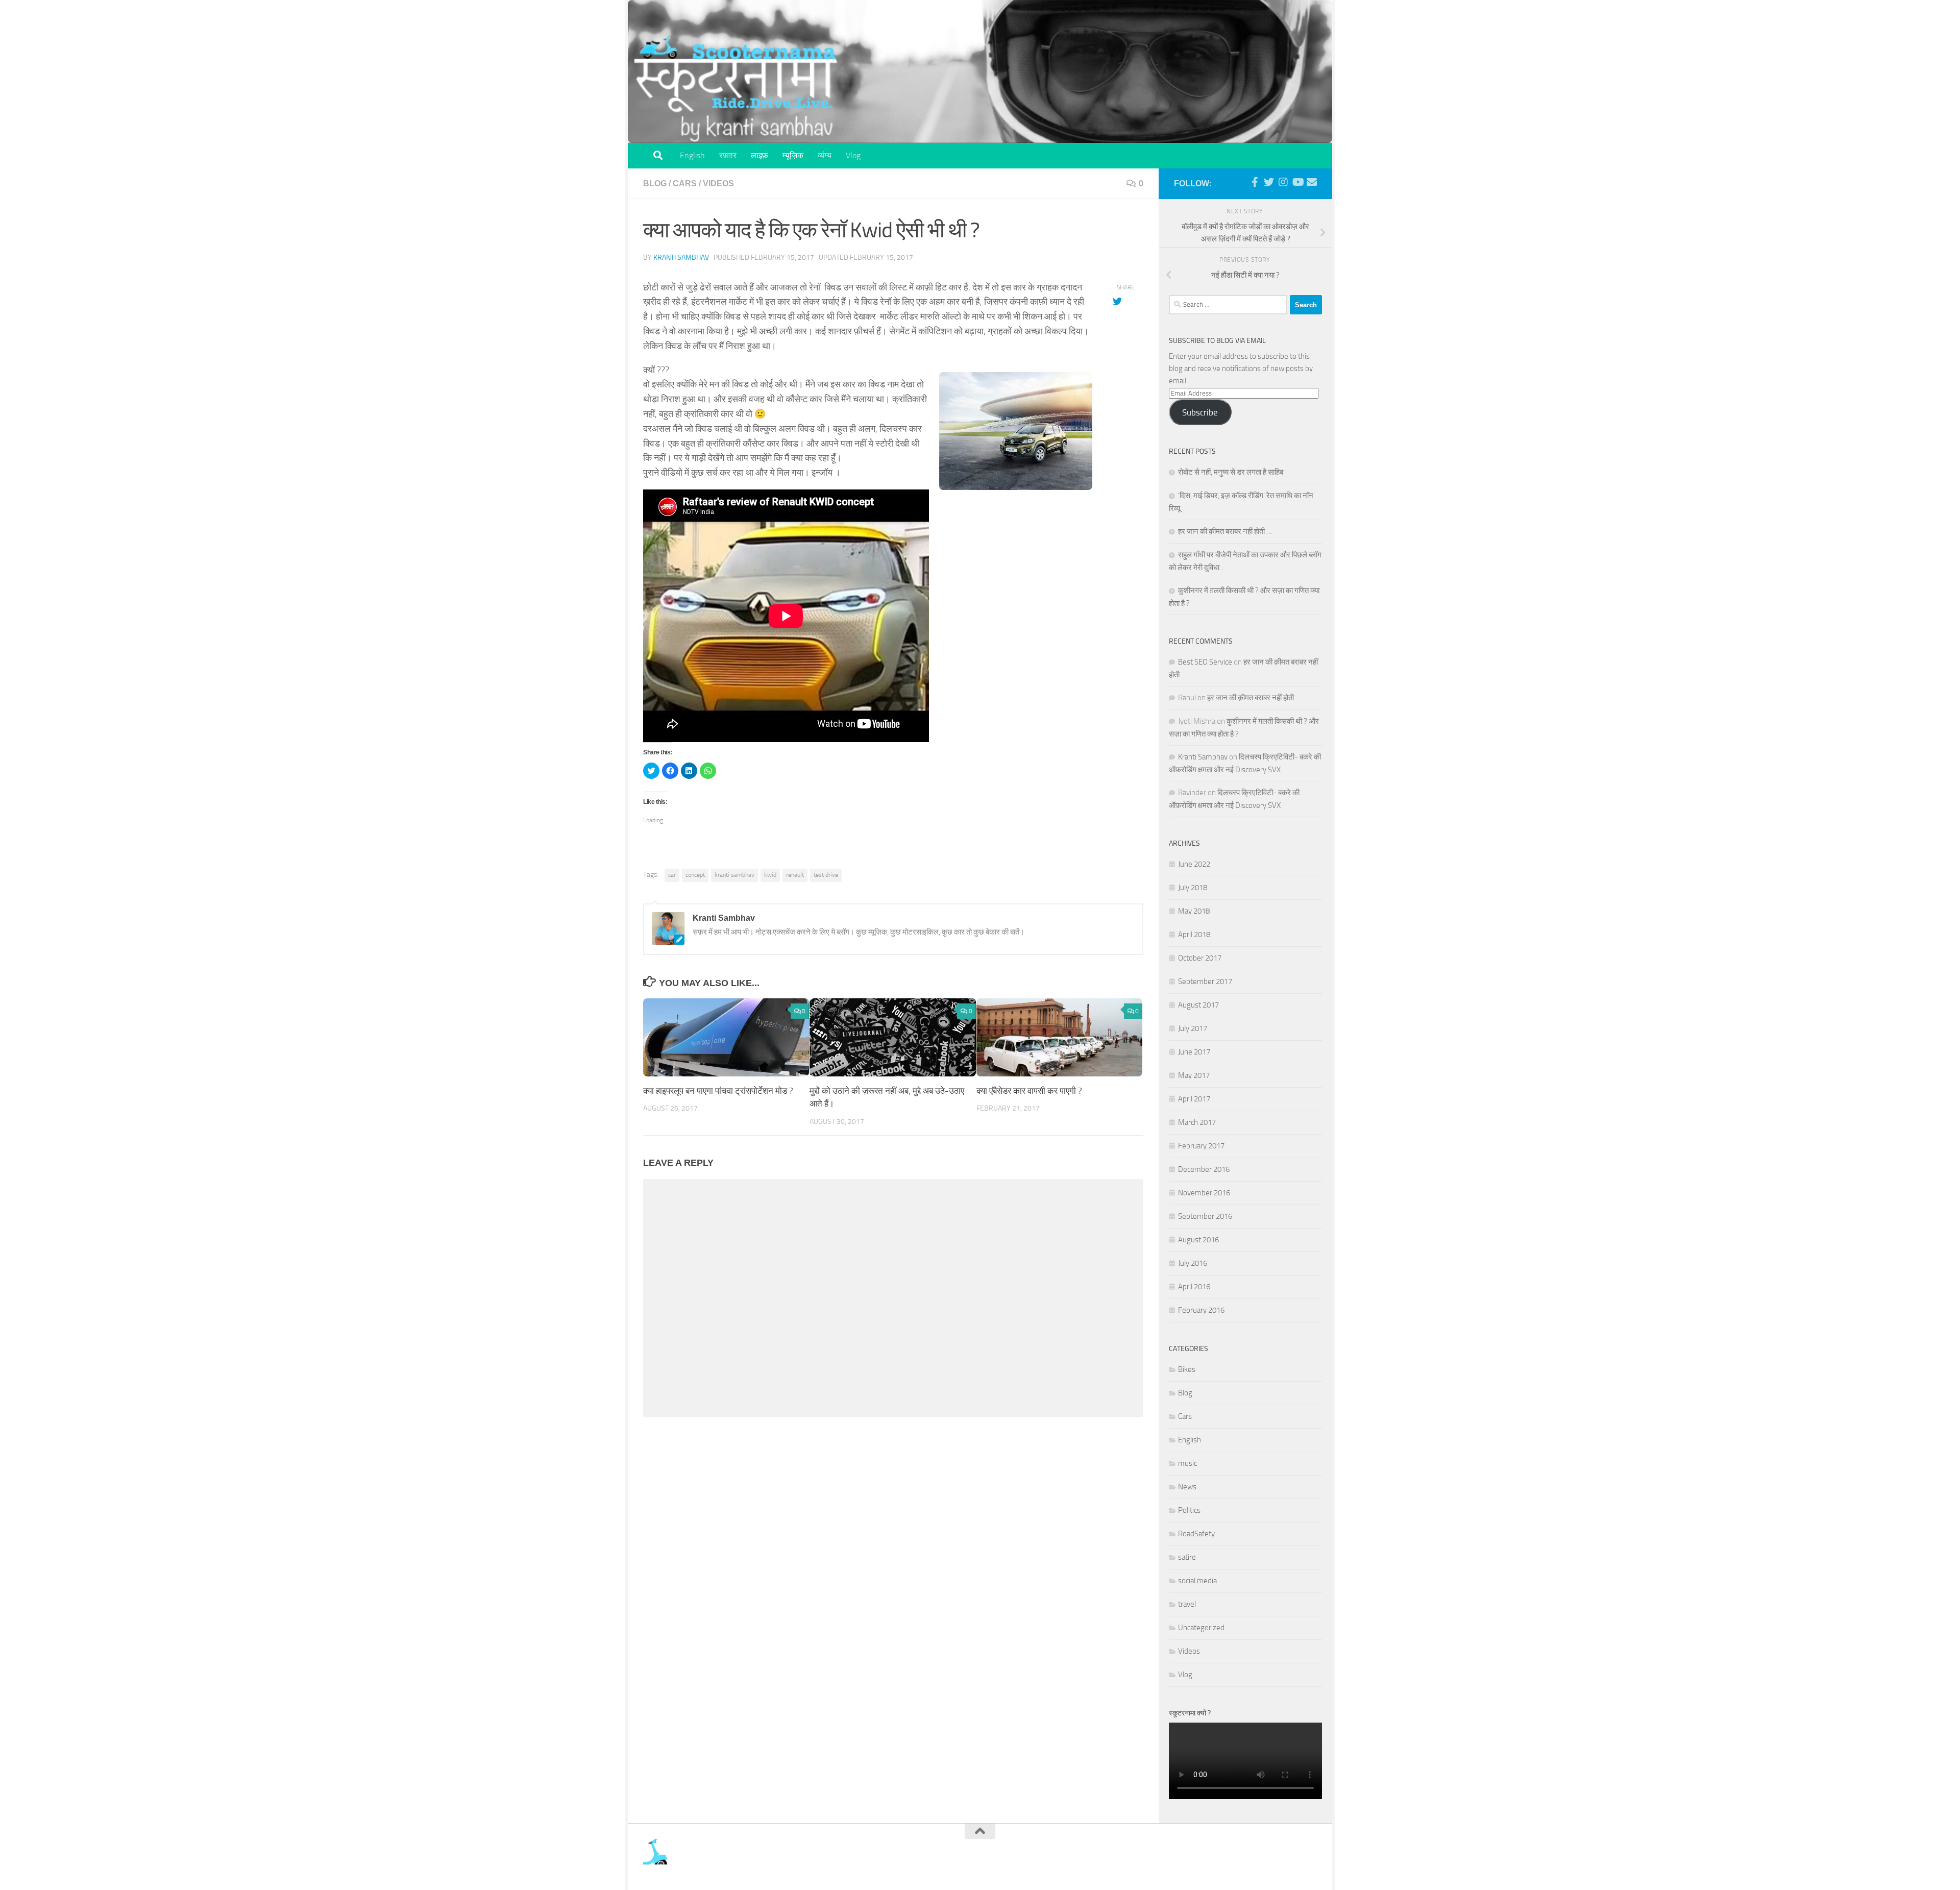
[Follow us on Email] (1312, 182)
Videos (718, 183)
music (1187, 1463)
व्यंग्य (825, 155)
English (692, 155)
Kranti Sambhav (681, 257)
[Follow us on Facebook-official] (1255, 182)
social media (1197, 1581)
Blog (655, 183)
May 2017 (1194, 1075)
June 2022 (1194, 864)
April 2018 (1194, 935)
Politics (1189, 1510)
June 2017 (1194, 1052)
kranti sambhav (734, 875)
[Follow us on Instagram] (1283, 182)
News (1187, 1487)
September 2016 (1205, 1216)
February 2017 (1201, 1146)
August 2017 (1198, 1005)
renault (795, 875)
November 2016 (1204, 1193)
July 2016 (1193, 1263)
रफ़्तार (728, 155)
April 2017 (1194, 1099)
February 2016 (1201, 1310)
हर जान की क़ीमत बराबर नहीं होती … (1225, 531)
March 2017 (1197, 1122)
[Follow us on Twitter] (1269, 182)
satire (1187, 1557)
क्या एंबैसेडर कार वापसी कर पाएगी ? (1029, 1091)
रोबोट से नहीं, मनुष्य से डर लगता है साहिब (1231, 472)
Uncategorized (1201, 1628)
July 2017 (1193, 1028)
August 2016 (1198, 1240)
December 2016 (1204, 1169)
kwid (770, 875)
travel (1187, 1604)
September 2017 (1205, 981)
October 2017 (1200, 958)
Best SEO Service (1205, 662)
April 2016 (1194, 1287)
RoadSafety (1196, 1534)
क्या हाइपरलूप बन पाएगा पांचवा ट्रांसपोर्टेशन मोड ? (718, 1091)
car (672, 875)
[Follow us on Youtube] (1297, 182)
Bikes (1187, 1369)
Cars (685, 183)
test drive (826, 875)
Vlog (853, 155)
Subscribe (1200, 412)
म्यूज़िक (793, 155)
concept (695, 875)
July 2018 (1193, 888)
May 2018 (1194, 911)
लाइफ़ (759, 155)
